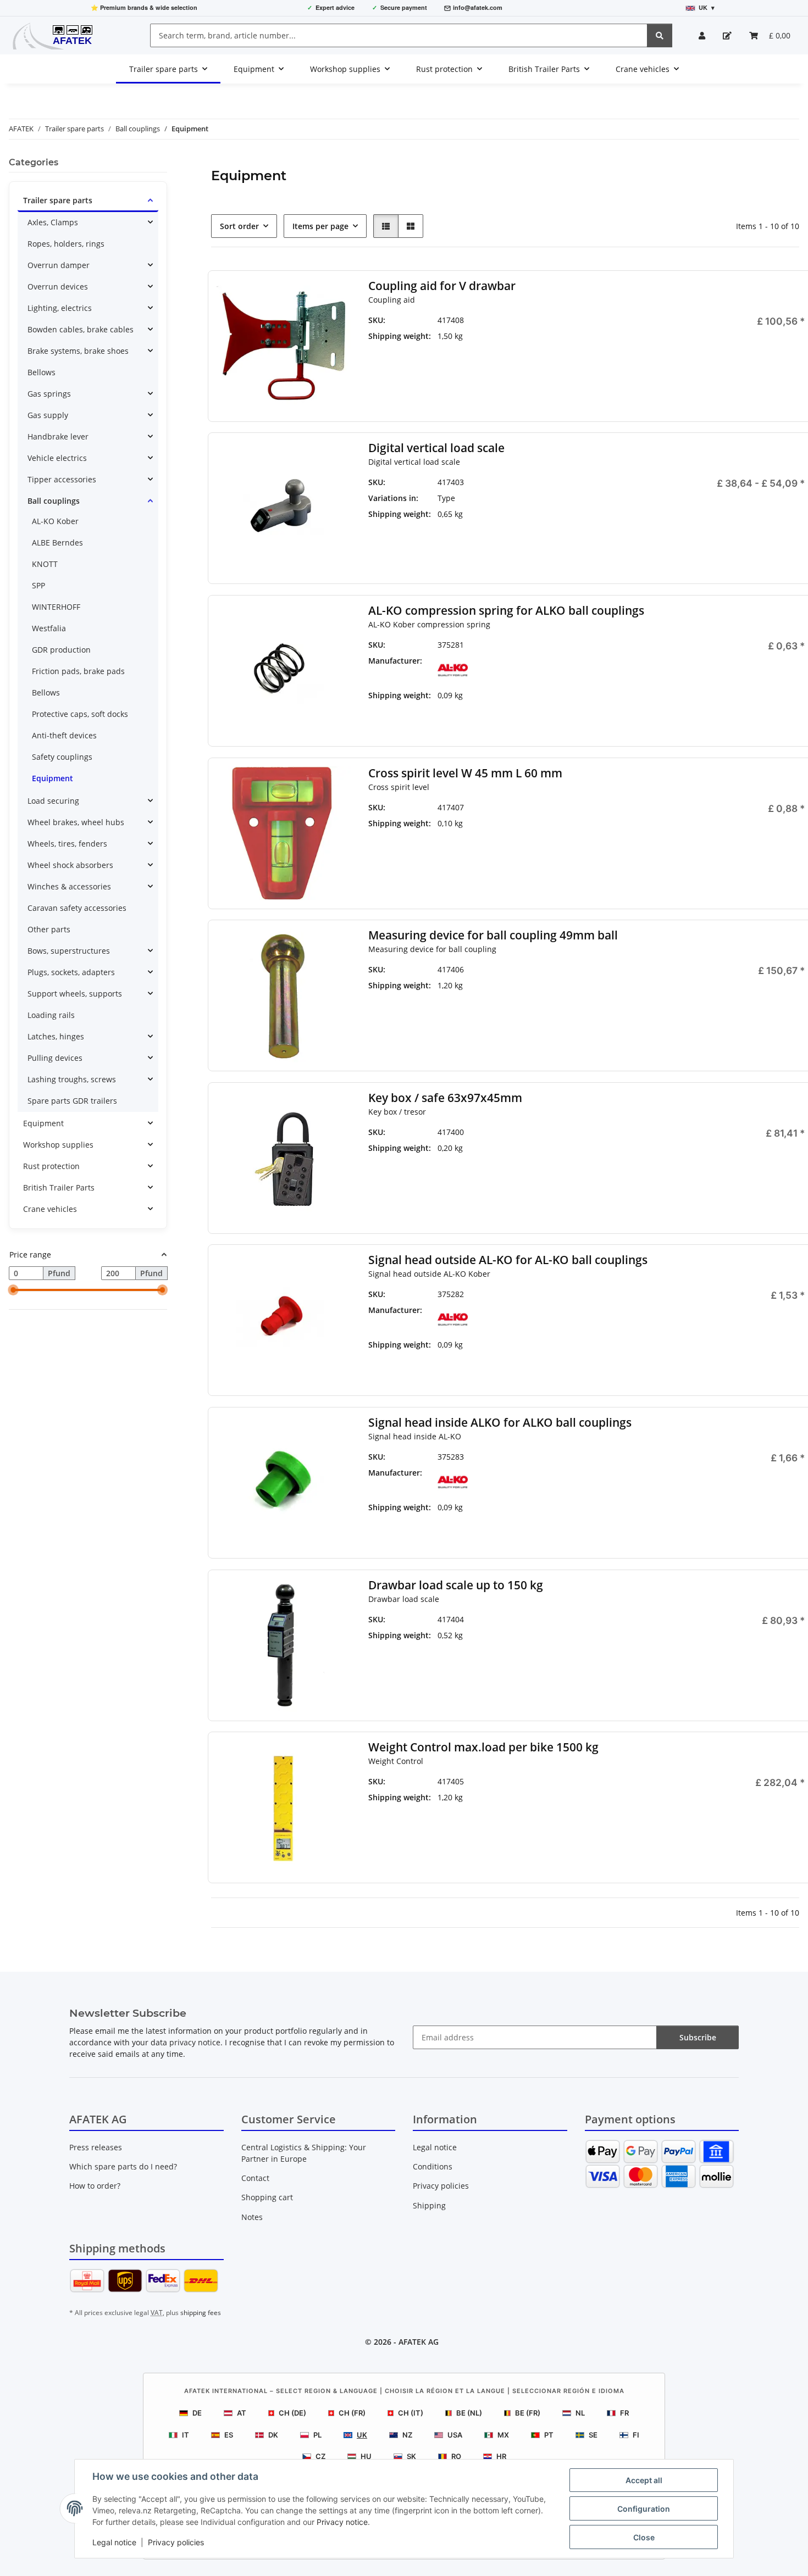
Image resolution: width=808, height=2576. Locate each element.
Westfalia (49, 628)
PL (317, 2435)
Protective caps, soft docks (80, 714)
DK (273, 2435)
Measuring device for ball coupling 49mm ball (492, 935)
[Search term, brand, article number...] (660, 35)
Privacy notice (342, 2522)
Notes (252, 2217)
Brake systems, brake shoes (78, 351)
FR (624, 2413)
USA (455, 2435)
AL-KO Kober (55, 521)
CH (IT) (411, 2413)
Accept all (644, 2480)
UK (362, 2435)
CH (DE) (292, 2413)
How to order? (95, 2186)
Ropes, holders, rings (66, 244)
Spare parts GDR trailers (72, 1101)
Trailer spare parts (58, 200)
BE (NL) (469, 2413)
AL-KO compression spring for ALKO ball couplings (506, 611)
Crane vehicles (50, 1209)
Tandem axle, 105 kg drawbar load (593, 531)
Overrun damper (59, 265)
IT (186, 2435)
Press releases (96, 2147)
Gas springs (49, 394)
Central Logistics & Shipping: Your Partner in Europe (304, 2153)
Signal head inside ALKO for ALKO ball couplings (499, 1423)
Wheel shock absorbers (70, 865)
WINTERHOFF (56, 607)
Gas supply (48, 415)
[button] (702, 35)
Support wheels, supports (75, 994)
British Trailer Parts (59, 1187)
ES (229, 2435)
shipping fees (201, 2313)
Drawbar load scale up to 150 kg (455, 1585)
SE (593, 2435)
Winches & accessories (69, 886)
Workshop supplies (58, 1145)
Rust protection (51, 1166)
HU (366, 2456)
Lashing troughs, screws (72, 1079)
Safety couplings (62, 757)
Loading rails (51, 1015)
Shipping (429, 2205)
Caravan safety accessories (77, 908)
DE (197, 2413)
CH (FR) (352, 2413)
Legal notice (114, 2542)
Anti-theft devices (64, 735)
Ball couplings (54, 501)
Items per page (320, 226)
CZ (320, 2456)
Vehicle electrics (57, 458)
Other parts (49, 929)
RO (456, 2456)
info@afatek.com (478, 7)
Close (644, 2537)
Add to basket (738, 390)
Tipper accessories (62, 479)
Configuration (644, 2509)
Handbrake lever (58, 436)
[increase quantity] (796, 358)
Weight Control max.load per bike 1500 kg (483, 1747)
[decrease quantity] (679, 358)
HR (501, 2456)
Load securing (53, 801)
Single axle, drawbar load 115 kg (593, 504)
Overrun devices (58, 286)
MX (503, 2435)
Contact (255, 2178)
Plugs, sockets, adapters (71, 972)
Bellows (41, 372)
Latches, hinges (56, 1036)
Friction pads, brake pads (78, 671)
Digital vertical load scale (436, 448)
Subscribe (698, 2037)
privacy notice (195, 2042)
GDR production (61, 650)
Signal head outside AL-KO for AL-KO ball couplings (507, 1260)
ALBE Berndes (57, 543)
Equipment (52, 778)
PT (549, 2435)
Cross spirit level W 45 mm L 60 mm (465, 773)
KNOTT (45, 564)
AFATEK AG (419, 2342)
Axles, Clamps (53, 222)
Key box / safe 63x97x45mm (445, 1098)
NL (580, 2413)
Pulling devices (55, 1058)
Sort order (239, 226)
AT (242, 2413)
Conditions (433, 2166)
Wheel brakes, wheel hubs (76, 822)
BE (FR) (528, 2413)
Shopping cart (267, 2197)
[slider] (13, 1290)
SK (411, 2456)
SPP (38, 585)
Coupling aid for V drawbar (441, 286)
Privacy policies (176, 2542)
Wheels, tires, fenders (67, 844)
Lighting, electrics (60, 308)
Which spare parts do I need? (123, 2166)
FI (636, 2435)
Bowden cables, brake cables (81, 329)
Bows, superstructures (69, 951)
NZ (407, 2435)
